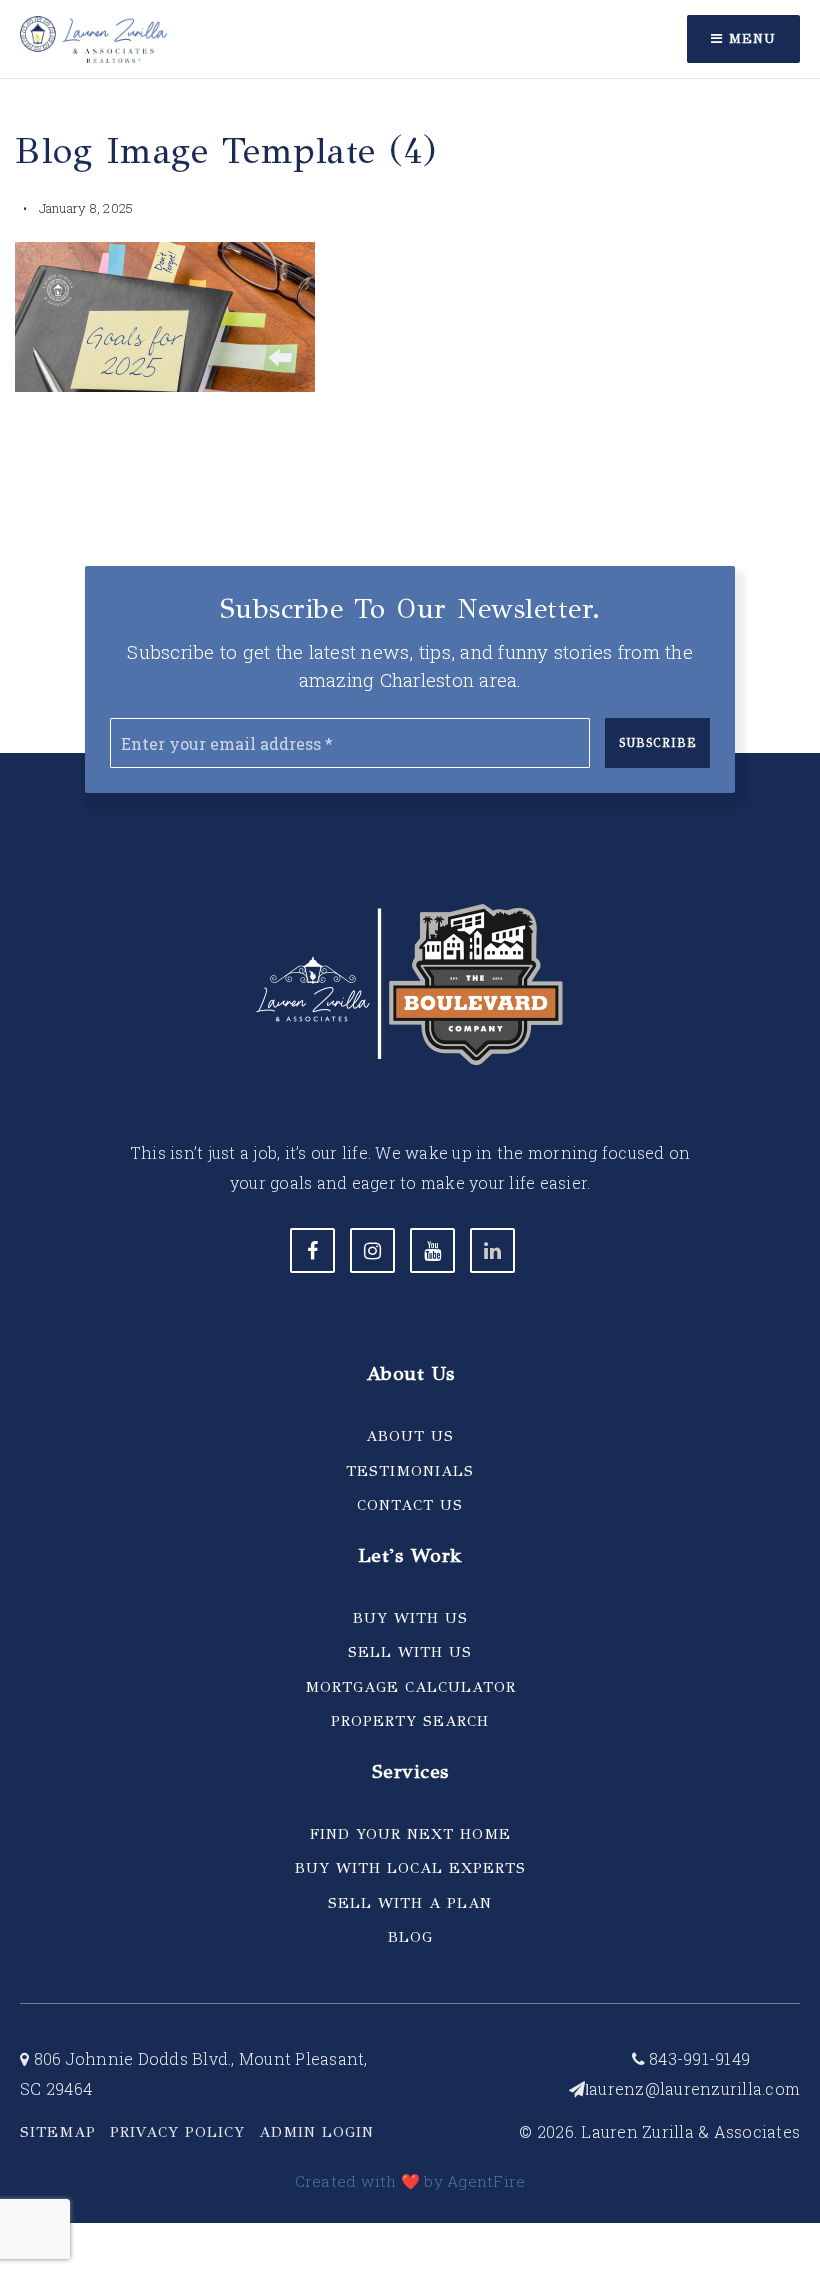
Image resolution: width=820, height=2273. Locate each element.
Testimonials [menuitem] (410, 1471)
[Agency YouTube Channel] (432, 1250)
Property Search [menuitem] (410, 1721)
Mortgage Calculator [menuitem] (410, 1687)
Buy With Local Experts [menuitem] (410, 1868)
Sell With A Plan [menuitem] (410, 1903)
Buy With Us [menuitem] (410, 1618)
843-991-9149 (697, 2058)
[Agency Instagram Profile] (372, 1250)
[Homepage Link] (93, 36)
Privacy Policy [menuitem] (177, 2132)
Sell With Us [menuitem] (410, 1652)
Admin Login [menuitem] (316, 2132)
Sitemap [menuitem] (58, 2132)
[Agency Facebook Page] (312, 1250)
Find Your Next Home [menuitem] (410, 1834)
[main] (410, 233)
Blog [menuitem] (410, 1937)
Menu (749, 39)
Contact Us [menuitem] (410, 1505)
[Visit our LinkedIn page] (492, 1250)
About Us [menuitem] (410, 1436)
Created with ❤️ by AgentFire (410, 2181)
